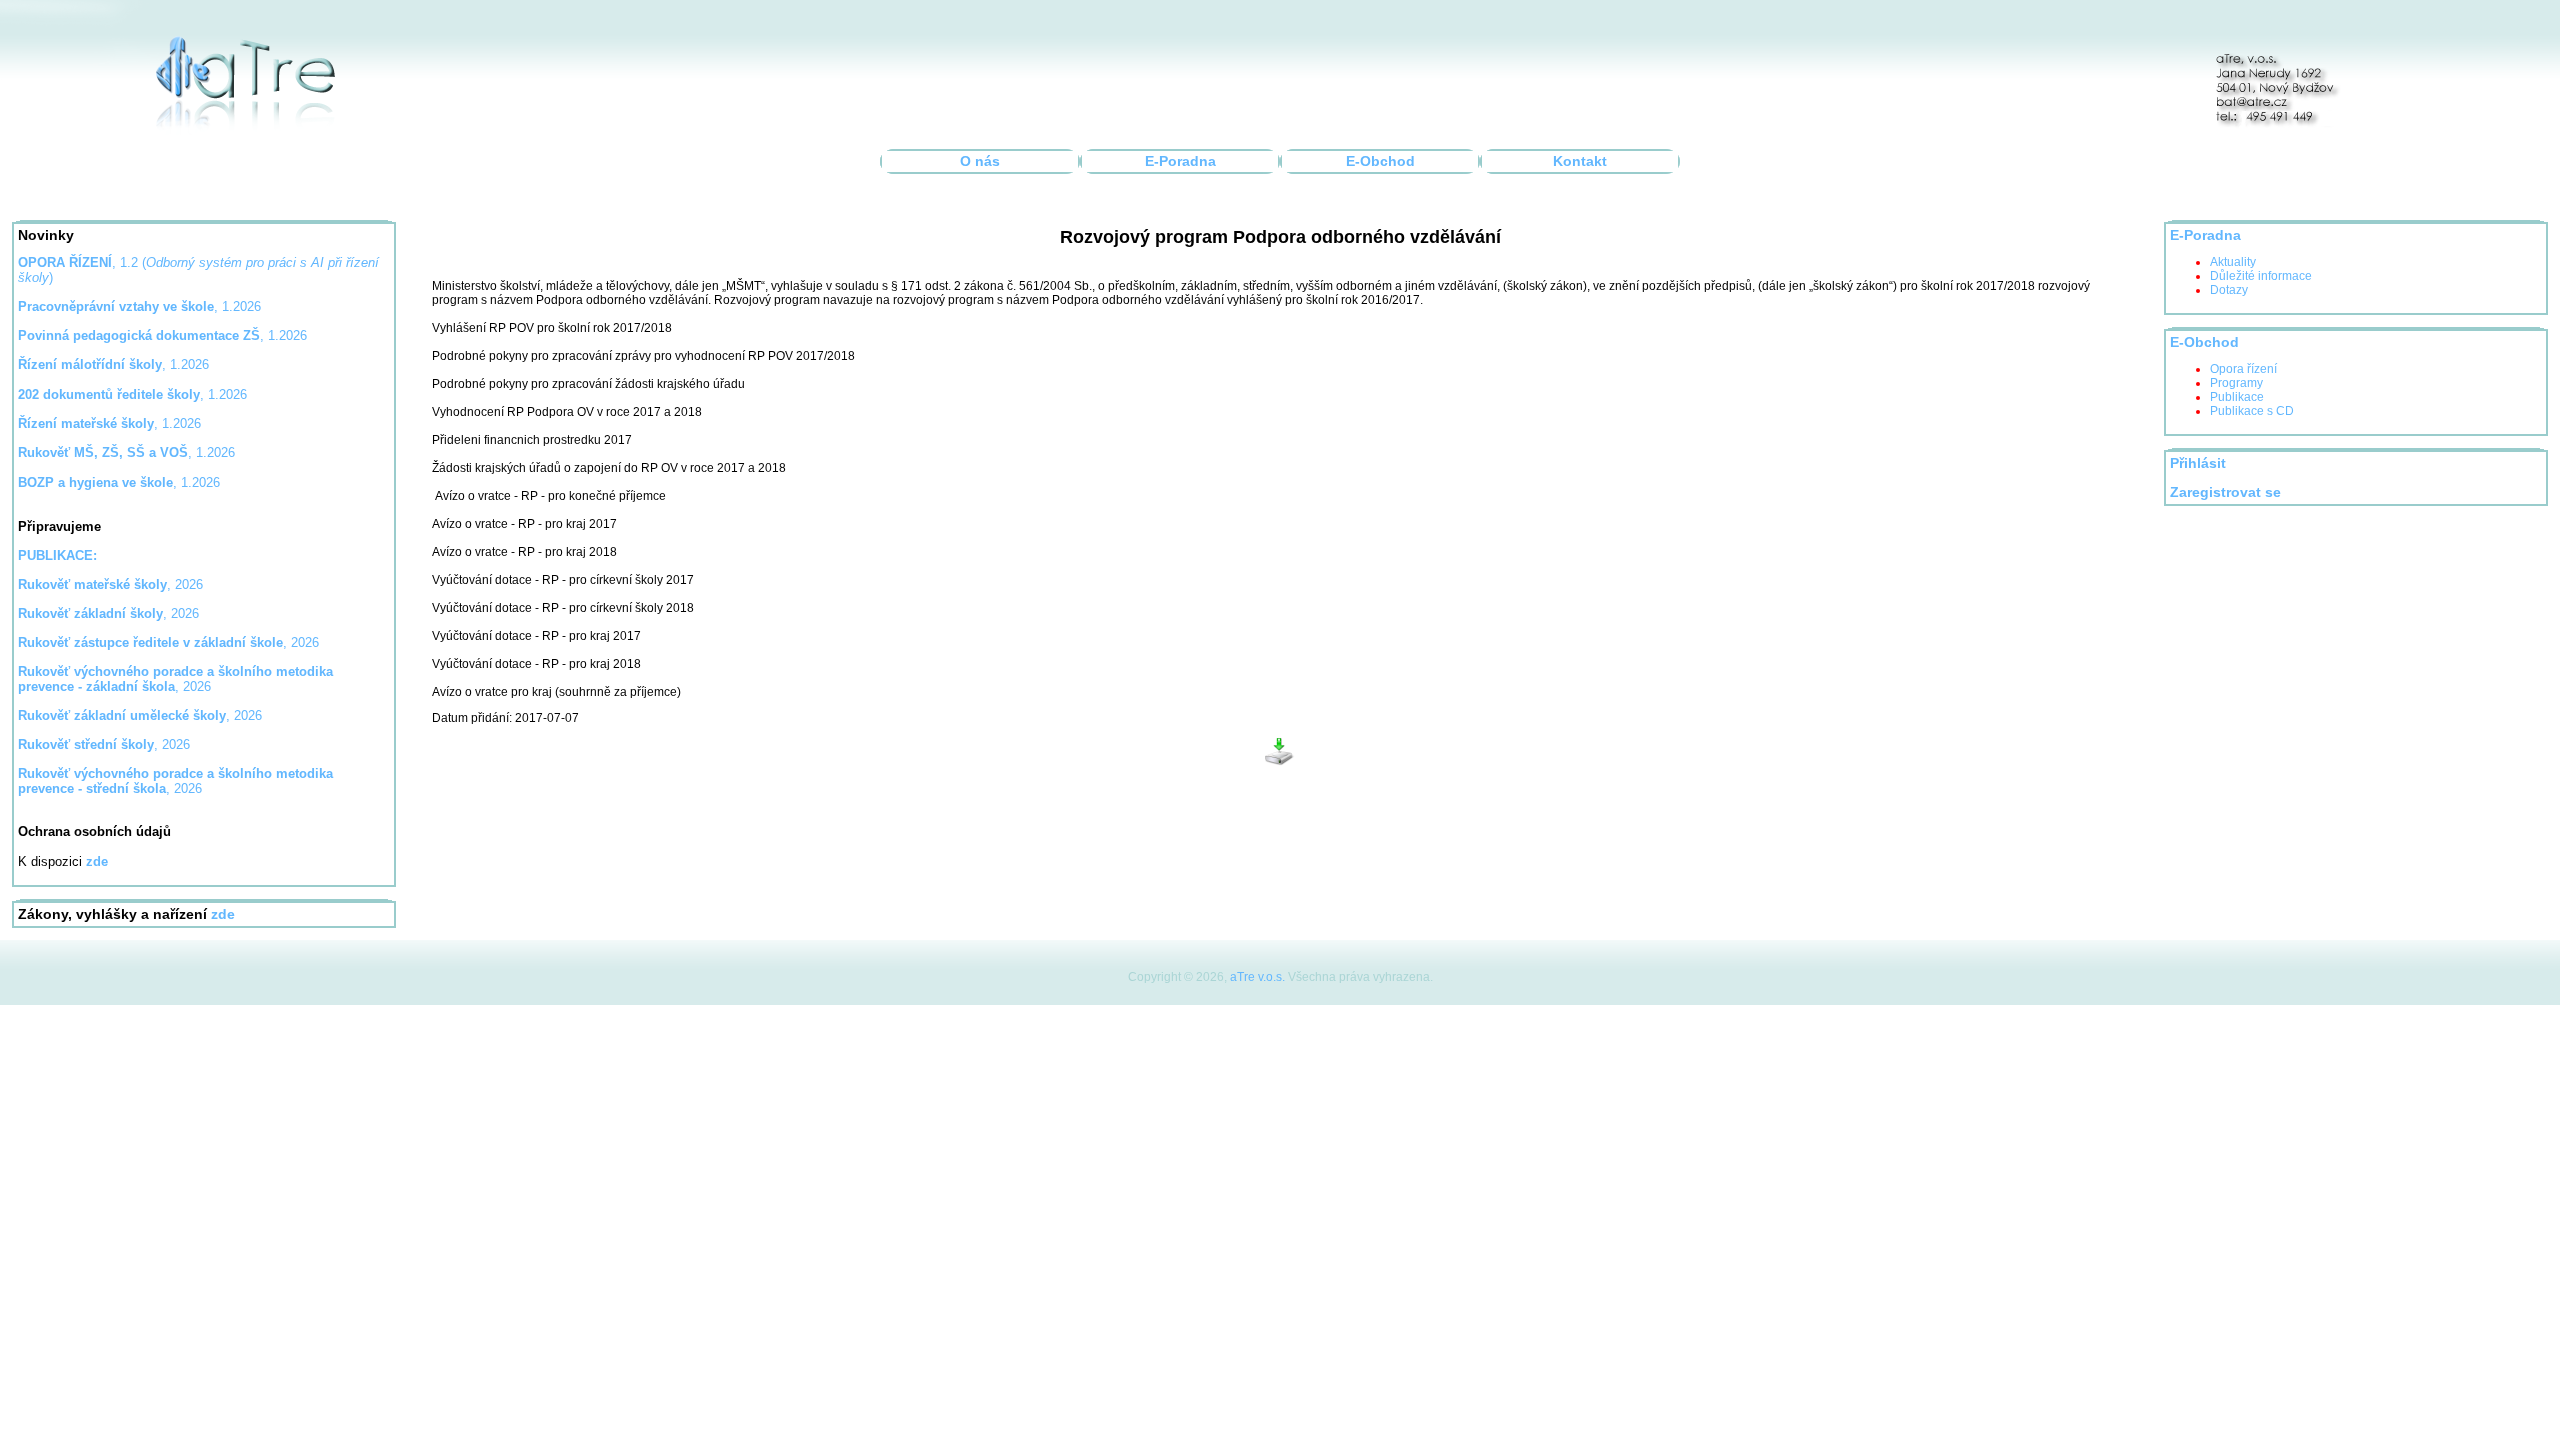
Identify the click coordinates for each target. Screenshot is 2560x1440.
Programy (2236, 383)
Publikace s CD (2252, 411)
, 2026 (110, 584)
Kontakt (1580, 161)
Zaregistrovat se (2225, 492)
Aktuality (2233, 262)
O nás (980, 161)
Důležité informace (2261, 276)
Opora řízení (2243, 369)
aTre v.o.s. (1257, 977)
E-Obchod (1380, 161)
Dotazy (2229, 290)
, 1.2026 (162, 335)
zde (223, 914)
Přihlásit (2198, 463)
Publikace (2237, 397)
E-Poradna (1180, 161)
